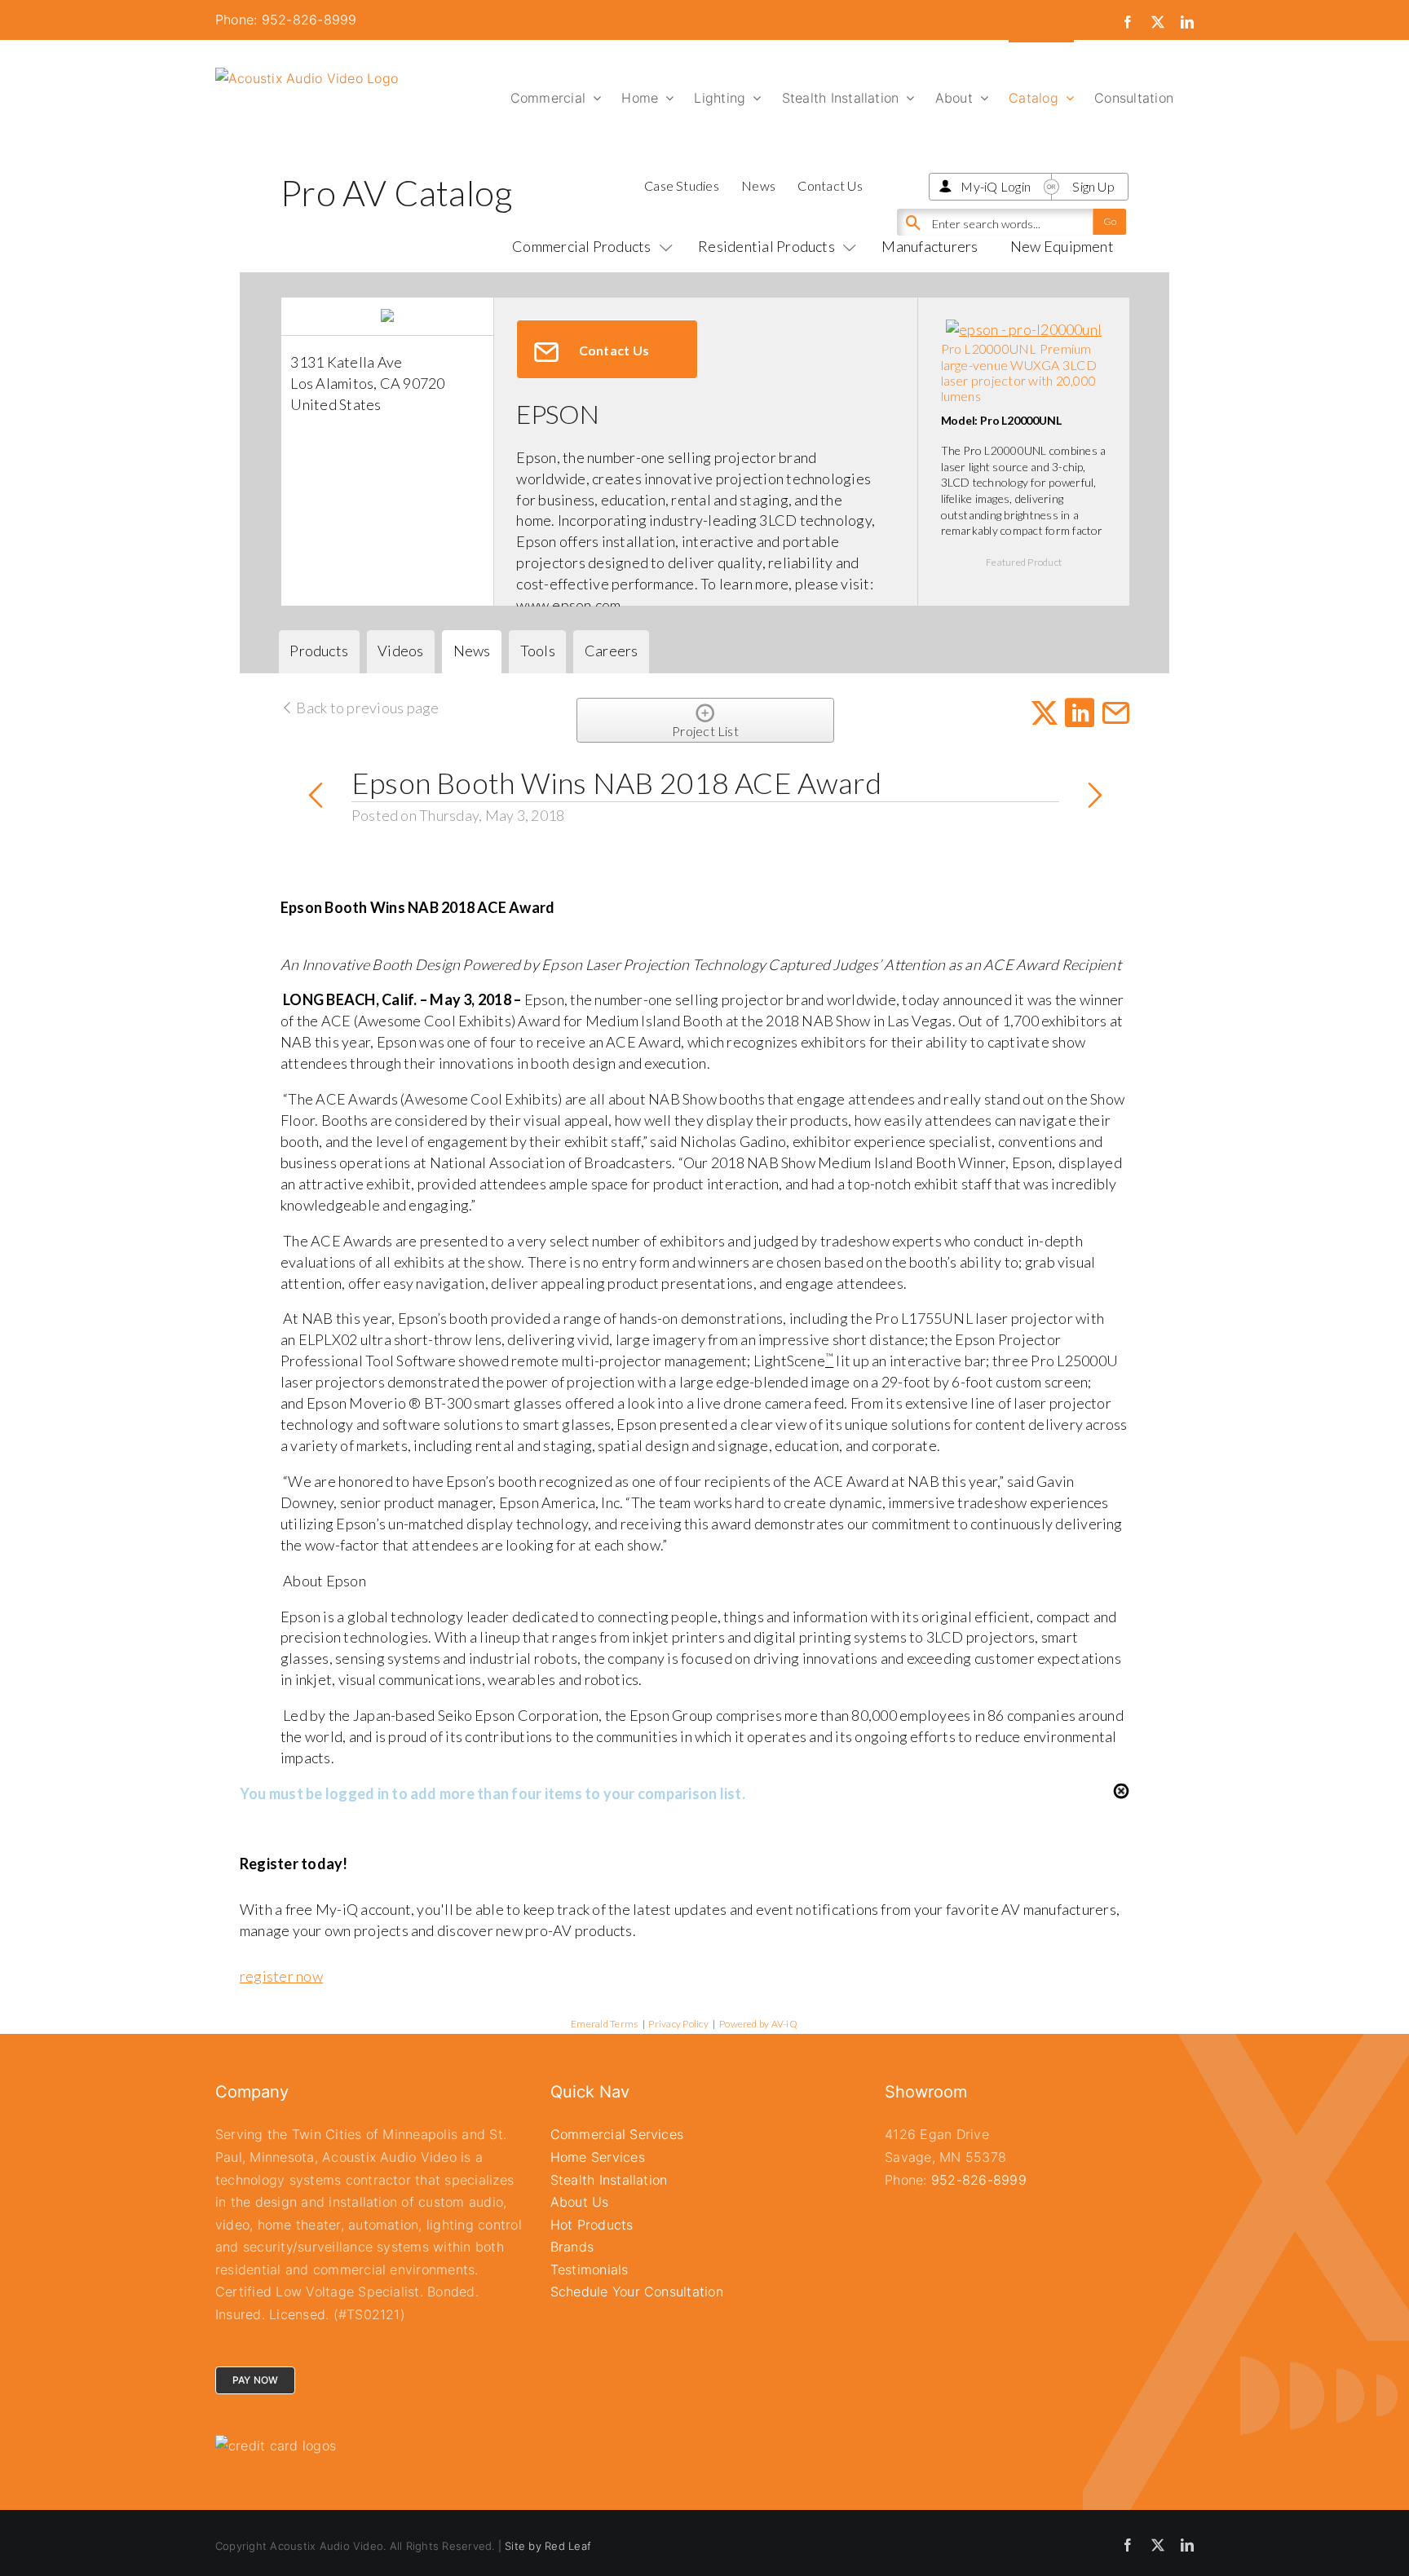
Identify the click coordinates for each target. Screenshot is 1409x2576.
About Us (580, 2202)
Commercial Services (617, 2134)
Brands (572, 2247)
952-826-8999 (979, 2180)
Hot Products (592, 2225)
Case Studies (682, 185)
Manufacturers (930, 246)
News (758, 185)
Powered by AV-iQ (758, 2024)
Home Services (598, 2157)
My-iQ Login (996, 186)
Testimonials (590, 2269)
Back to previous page (366, 708)
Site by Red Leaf (548, 2546)
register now (281, 1976)
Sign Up (1093, 186)
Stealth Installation (609, 2180)
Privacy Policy (678, 2024)
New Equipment (1062, 246)
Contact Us (830, 185)
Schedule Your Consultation (637, 2291)
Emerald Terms (604, 2024)
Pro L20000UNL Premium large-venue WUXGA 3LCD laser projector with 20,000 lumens (1019, 372)
